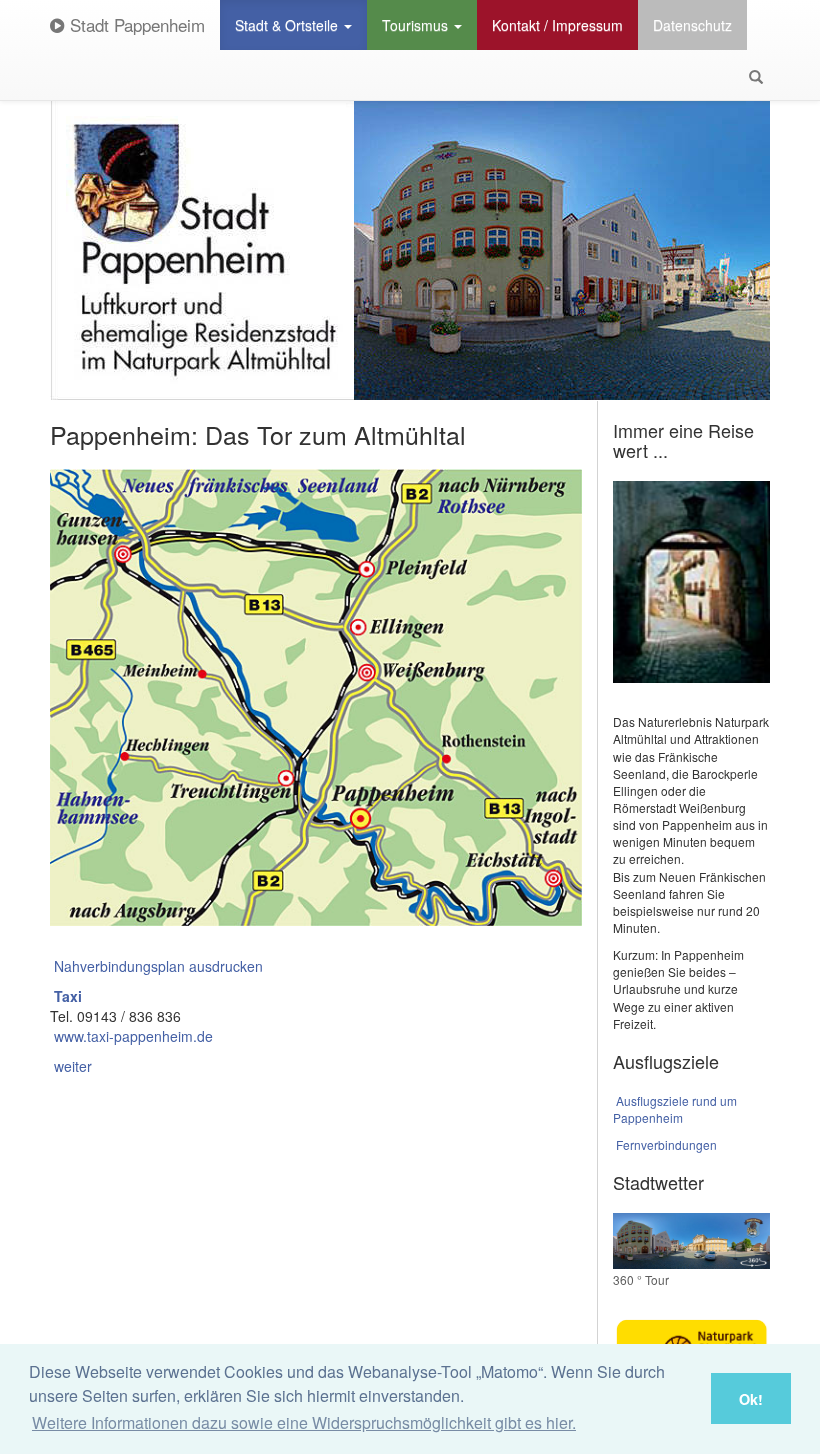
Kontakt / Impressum (557, 25)
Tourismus (417, 25)
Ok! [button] (751, 1399)
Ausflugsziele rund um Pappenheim (675, 1109)
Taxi (68, 996)
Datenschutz (692, 25)
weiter (73, 1066)
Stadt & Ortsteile (288, 25)
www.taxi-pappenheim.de (133, 1036)
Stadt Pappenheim (135, 24)
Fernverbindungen (666, 1144)
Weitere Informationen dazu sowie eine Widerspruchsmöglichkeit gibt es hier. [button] (304, 1422)
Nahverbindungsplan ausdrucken (158, 966)
